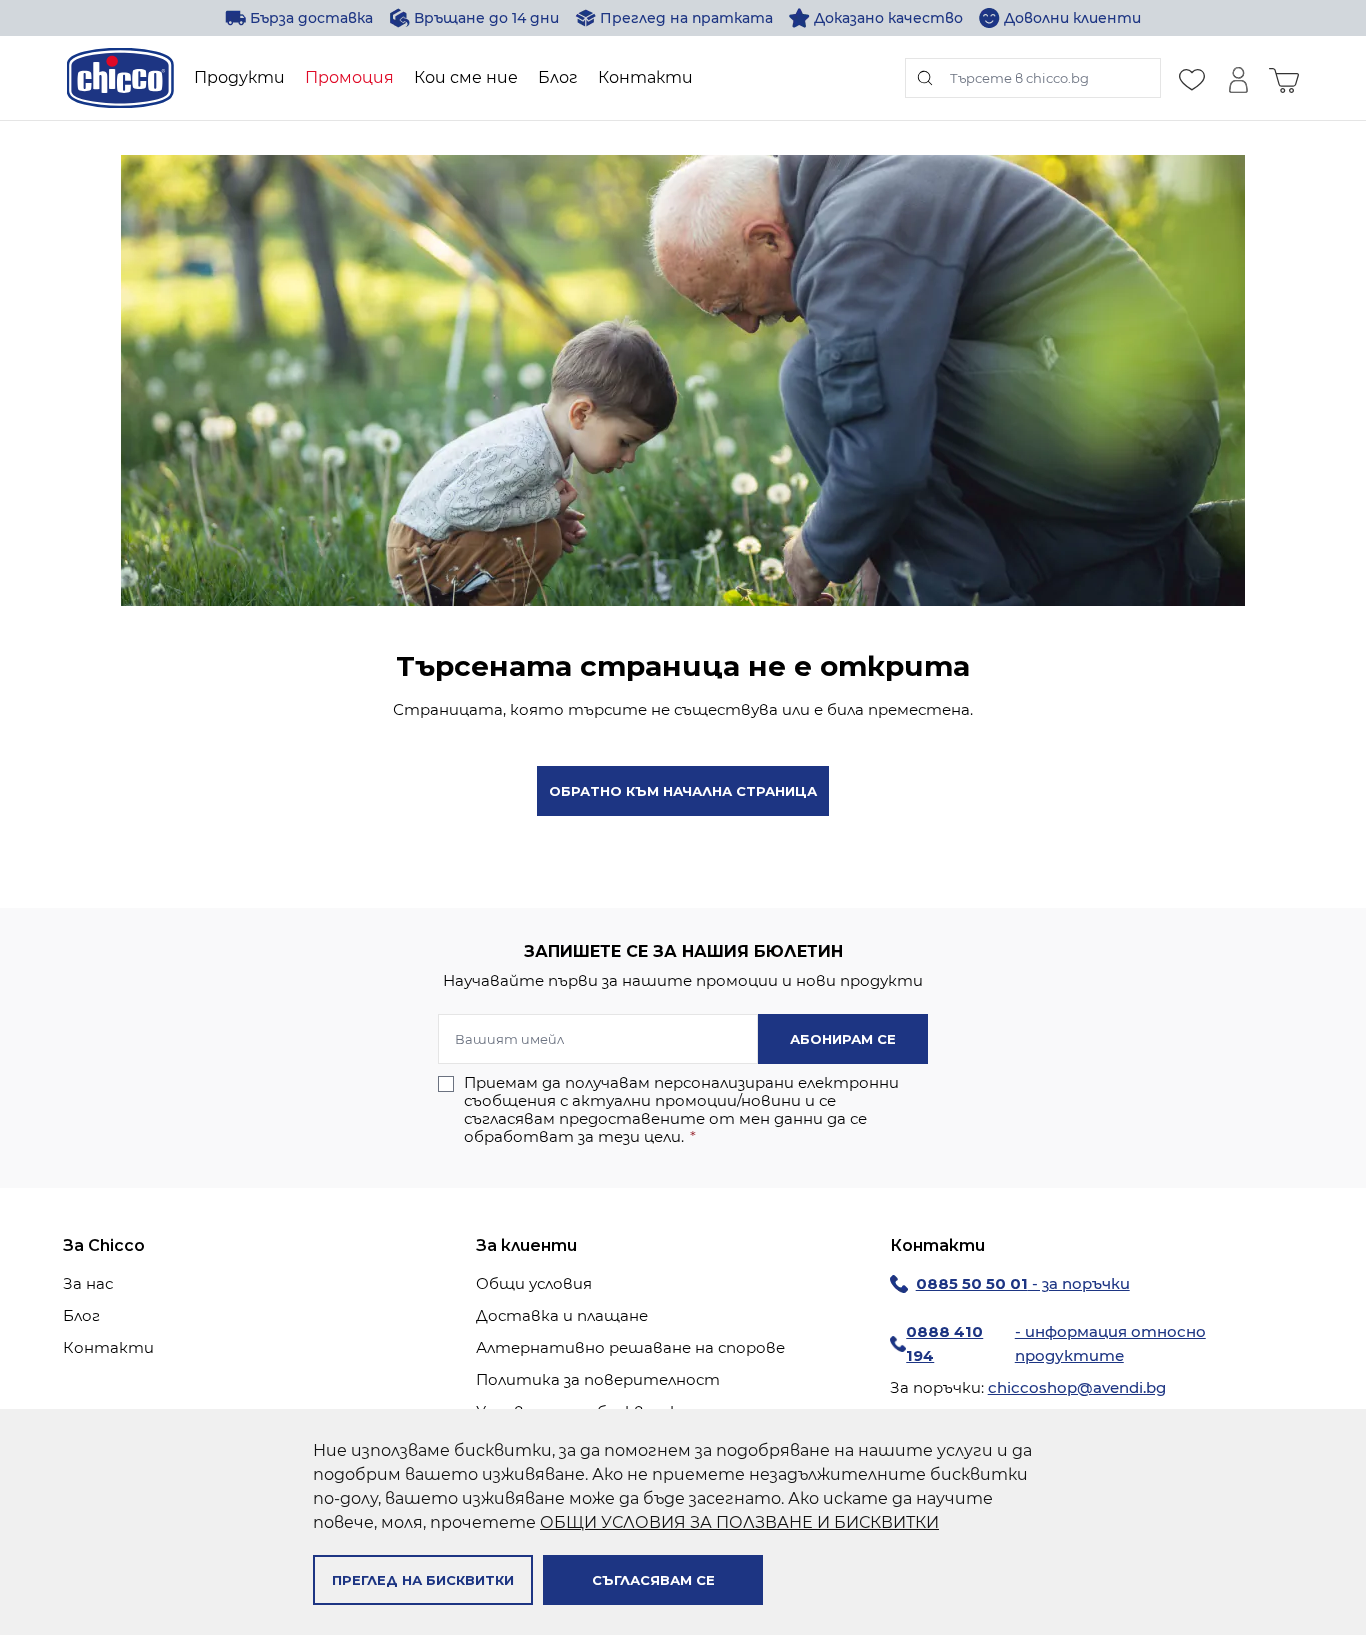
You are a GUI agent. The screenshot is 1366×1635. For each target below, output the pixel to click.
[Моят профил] (1238, 78)
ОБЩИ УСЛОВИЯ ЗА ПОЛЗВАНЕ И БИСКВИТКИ (739, 1522)
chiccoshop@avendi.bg (1077, 1387)
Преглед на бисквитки (423, 1580)
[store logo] (120, 78)
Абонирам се (843, 1039)
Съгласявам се (653, 1580)
